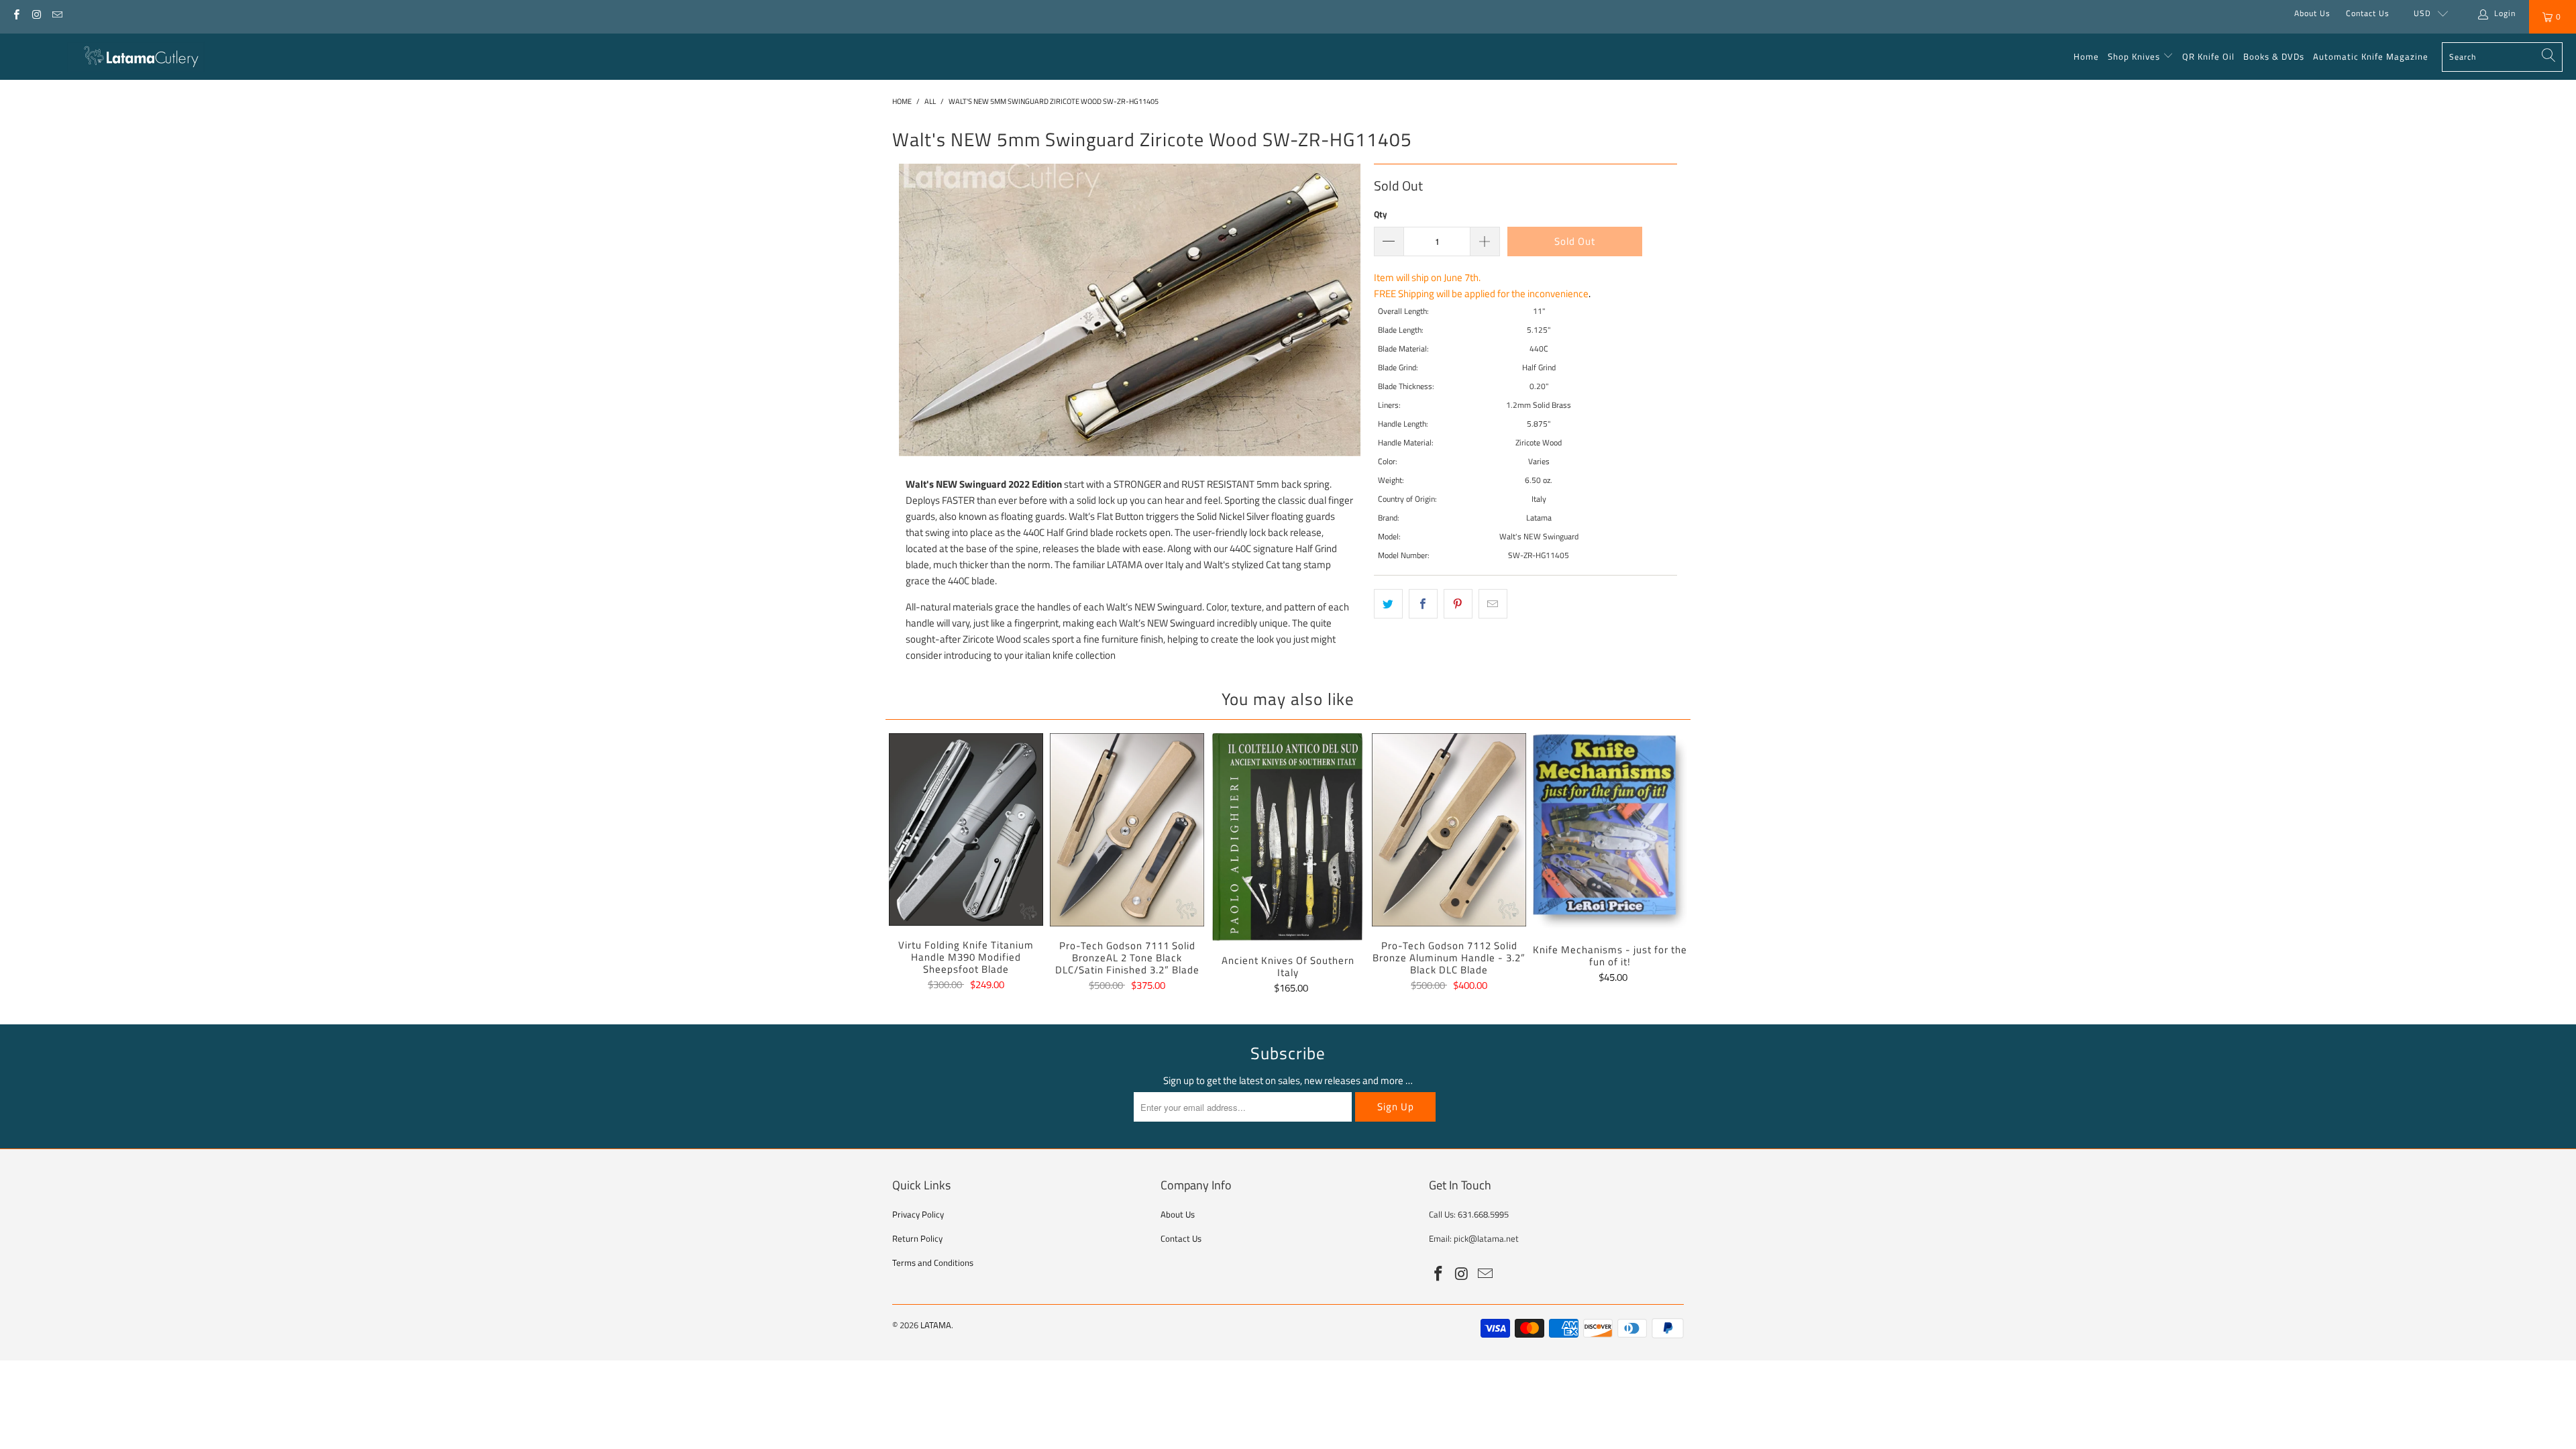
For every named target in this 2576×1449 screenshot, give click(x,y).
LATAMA (936, 1325)
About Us (2312, 13)
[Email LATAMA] (57, 13)
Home (2086, 56)
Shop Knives (2134, 56)
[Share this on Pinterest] (1458, 604)
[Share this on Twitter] (1388, 604)
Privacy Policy (918, 1214)
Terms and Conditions (933, 1263)
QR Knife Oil (2208, 56)
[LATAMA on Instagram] (36, 13)
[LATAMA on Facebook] (16, 13)
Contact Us (2368, 13)
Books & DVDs (2274, 56)
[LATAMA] (136, 57)
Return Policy (917, 1238)
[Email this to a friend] (1493, 604)
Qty (1381, 214)
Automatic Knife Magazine (2371, 56)
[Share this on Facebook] (1423, 604)
